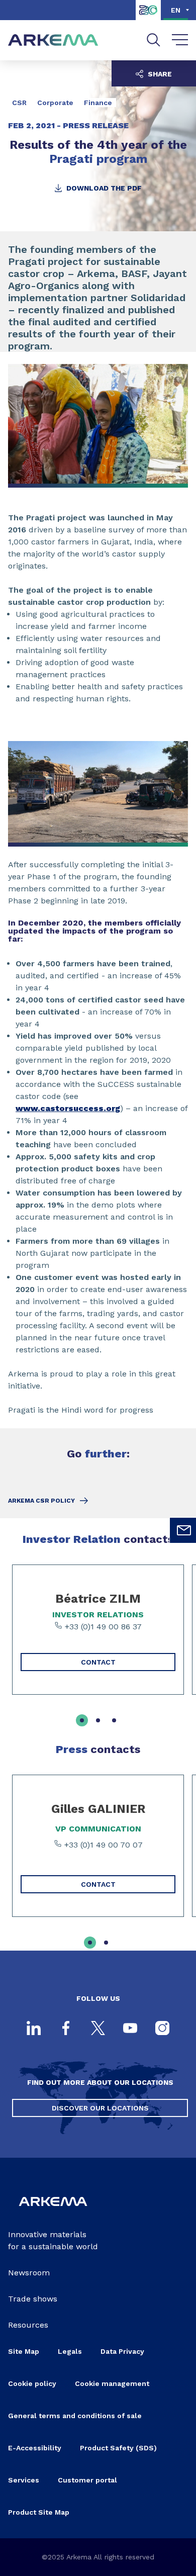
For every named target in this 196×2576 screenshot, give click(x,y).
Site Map (24, 2351)
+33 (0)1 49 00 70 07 (102, 1845)
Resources (28, 2325)
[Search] (154, 40)
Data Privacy (122, 2351)
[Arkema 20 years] (148, 17)
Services (24, 2480)
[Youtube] (130, 2029)
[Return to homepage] (53, 40)
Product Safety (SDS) (118, 2448)
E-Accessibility (35, 2448)
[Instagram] (162, 2029)
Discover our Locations (100, 2108)
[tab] (82, 1720)
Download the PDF (103, 188)
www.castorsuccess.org (68, 1108)
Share (159, 74)
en (176, 10)
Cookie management (112, 2383)
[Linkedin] (34, 2029)
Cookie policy (32, 2383)
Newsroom (29, 2273)
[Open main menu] (180, 40)
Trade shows (33, 2299)
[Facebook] (66, 2029)
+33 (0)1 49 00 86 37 (102, 1627)
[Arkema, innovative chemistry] (53, 2212)
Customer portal (87, 2480)
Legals (70, 2351)
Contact (98, 1662)
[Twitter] (98, 2029)
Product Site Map (39, 2512)
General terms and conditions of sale (75, 2416)
